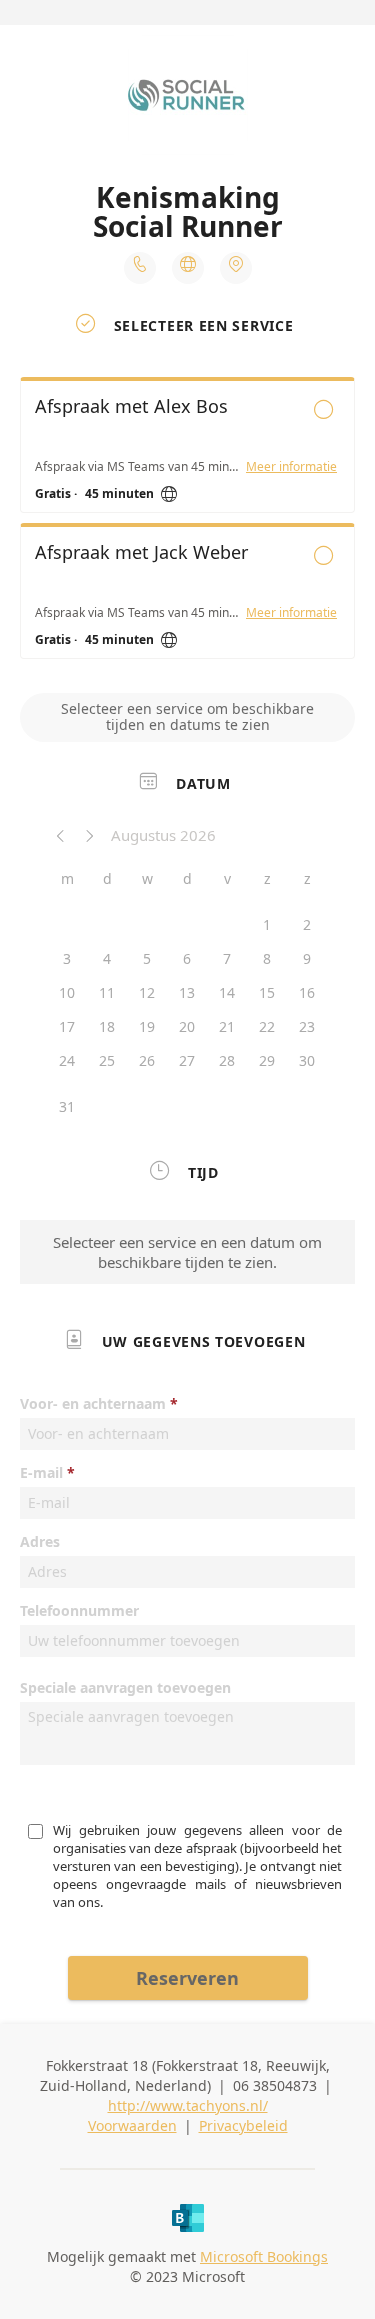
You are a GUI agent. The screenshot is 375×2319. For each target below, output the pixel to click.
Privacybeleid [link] (243, 2125)
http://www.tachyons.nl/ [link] (188, 2105)
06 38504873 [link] (275, 2085)
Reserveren (187, 1978)
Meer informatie (291, 467)
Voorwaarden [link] (132, 2125)
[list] (187, 523)
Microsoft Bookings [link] (264, 2256)
